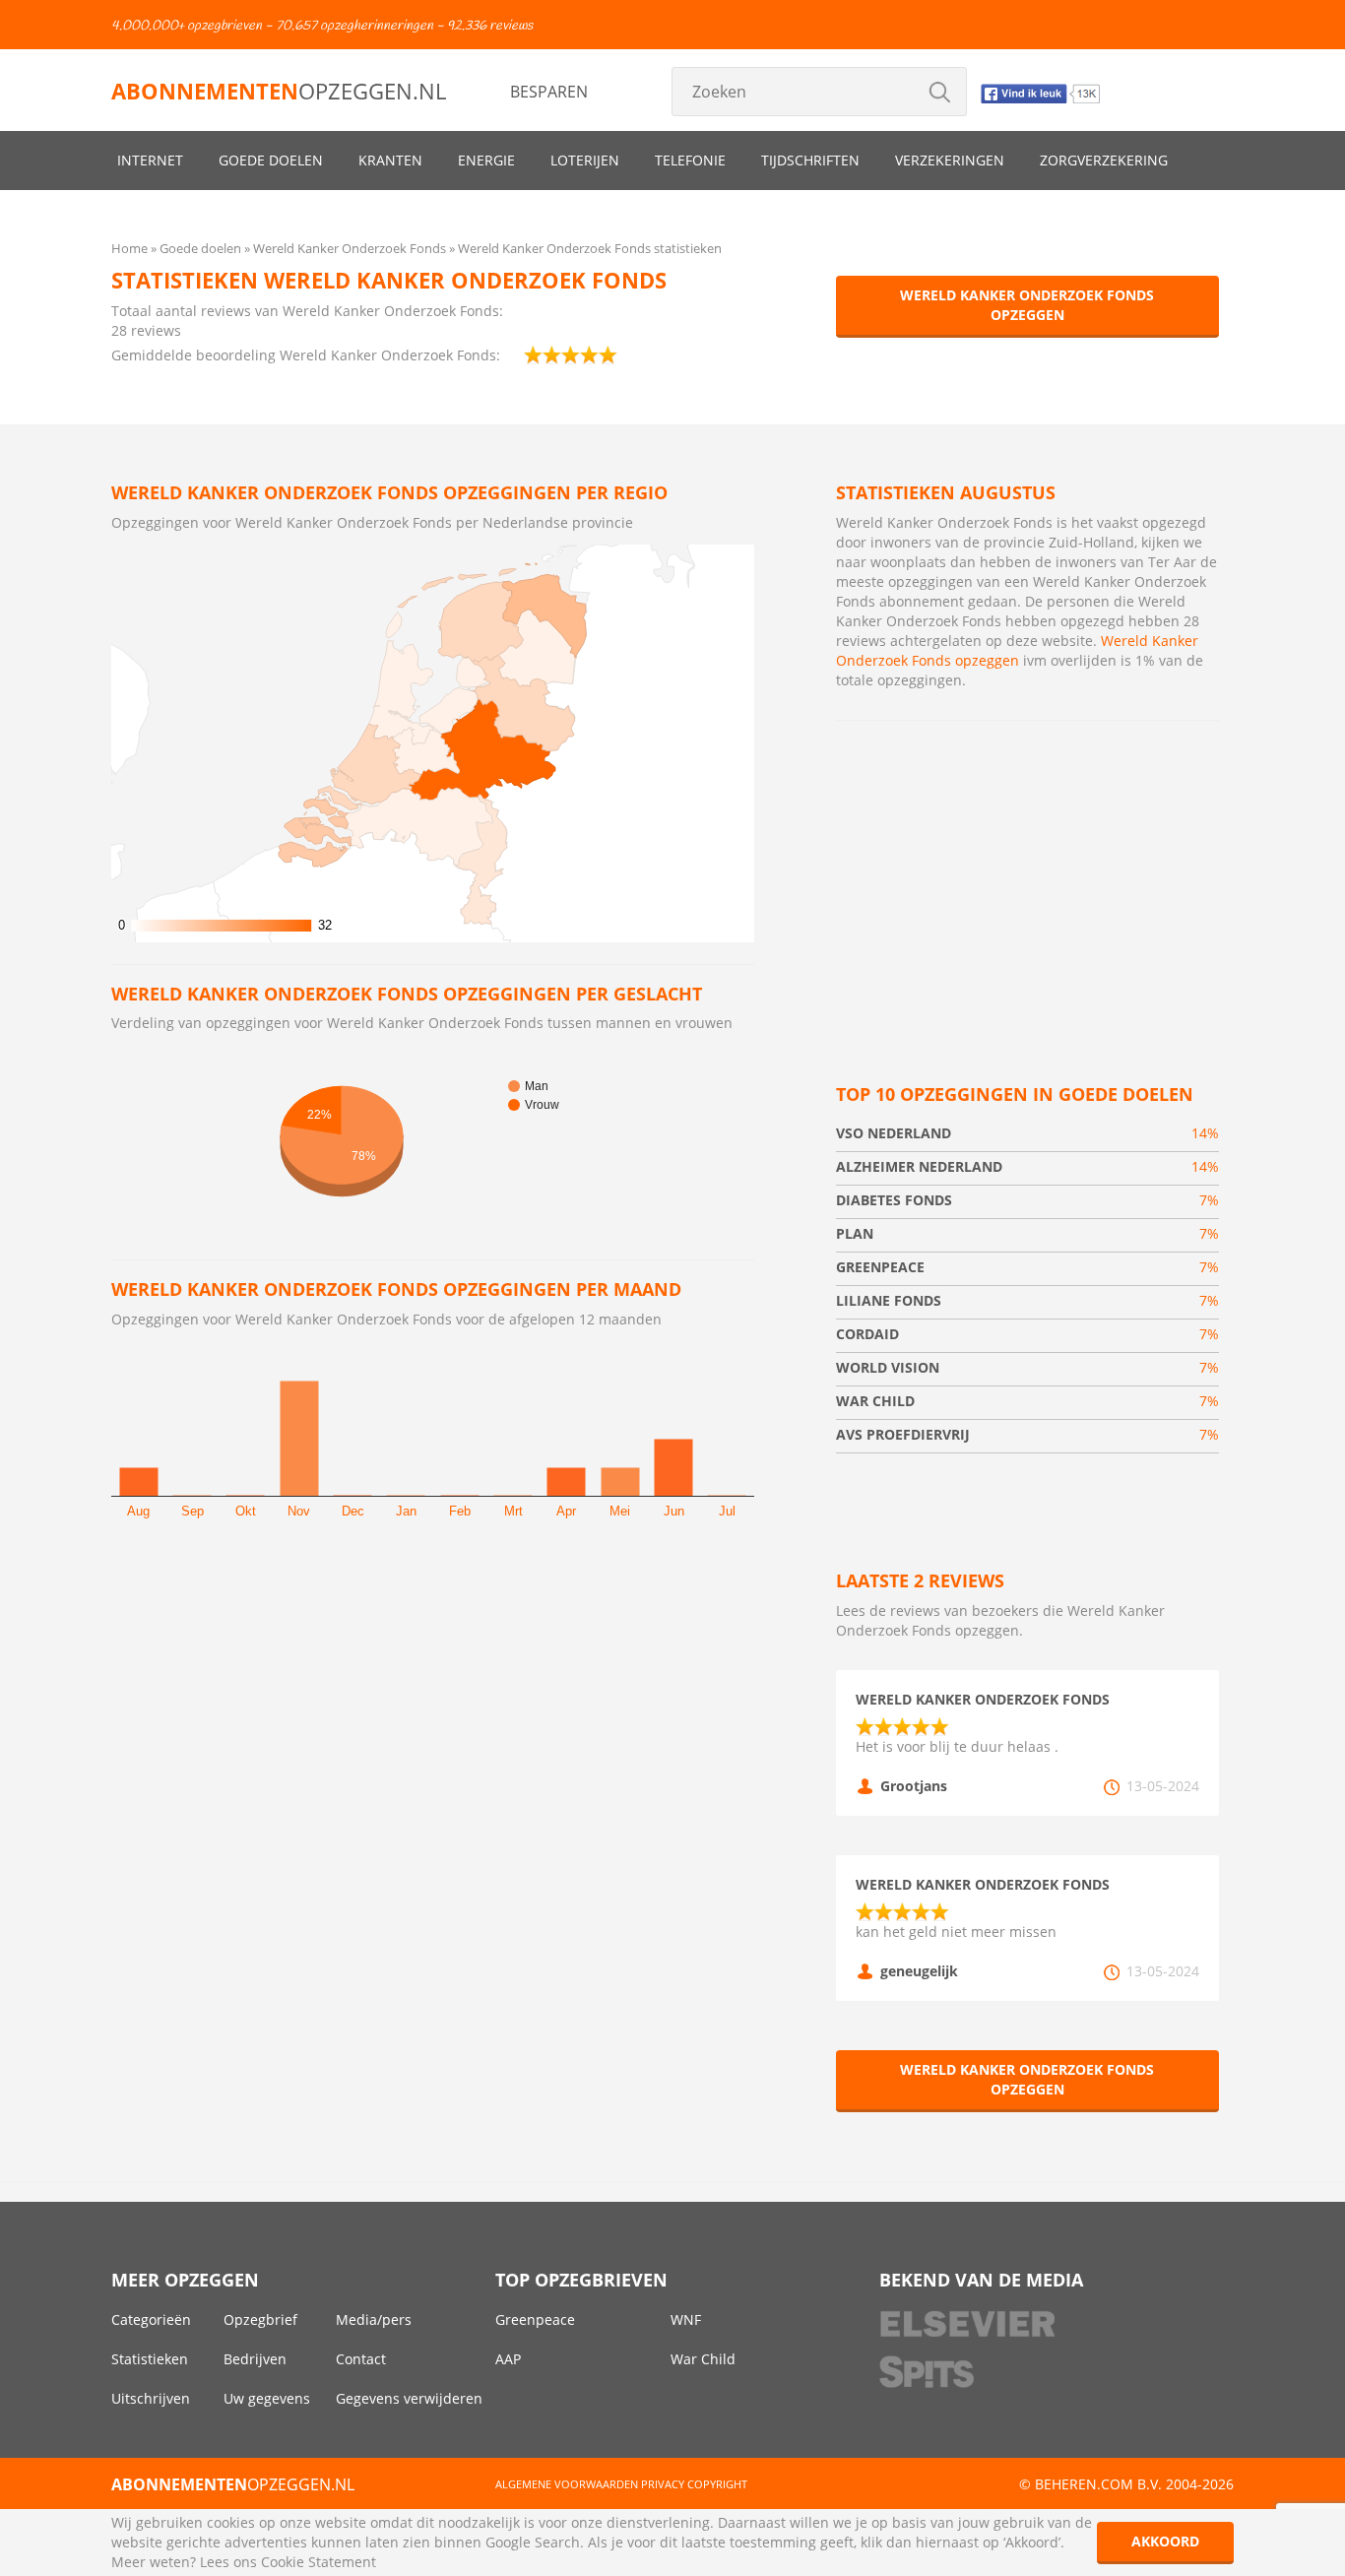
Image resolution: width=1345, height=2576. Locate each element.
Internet (150, 160)
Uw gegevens (267, 2398)
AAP (508, 2359)
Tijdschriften (810, 160)
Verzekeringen (950, 160)
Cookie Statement (319, 2562)
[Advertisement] (1027, 878)
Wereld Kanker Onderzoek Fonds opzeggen (1027, 305)
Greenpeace (535, 2319)
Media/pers (374, 2319)
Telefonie (690, 160)
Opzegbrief (260, 2319)
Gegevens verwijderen (409, 2398)
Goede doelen (271, 160)
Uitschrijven (151, 2398)
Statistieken (150, 2359)
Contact (361, 2359)
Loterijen (585, 160)
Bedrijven (255, 2359)
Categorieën (151, 2319)
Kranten (390, 160)
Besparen (549, 92)
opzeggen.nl (279, 91)
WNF (686, 2319)
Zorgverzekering (1104, 160)
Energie (486, 160)
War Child (703, 2359)
